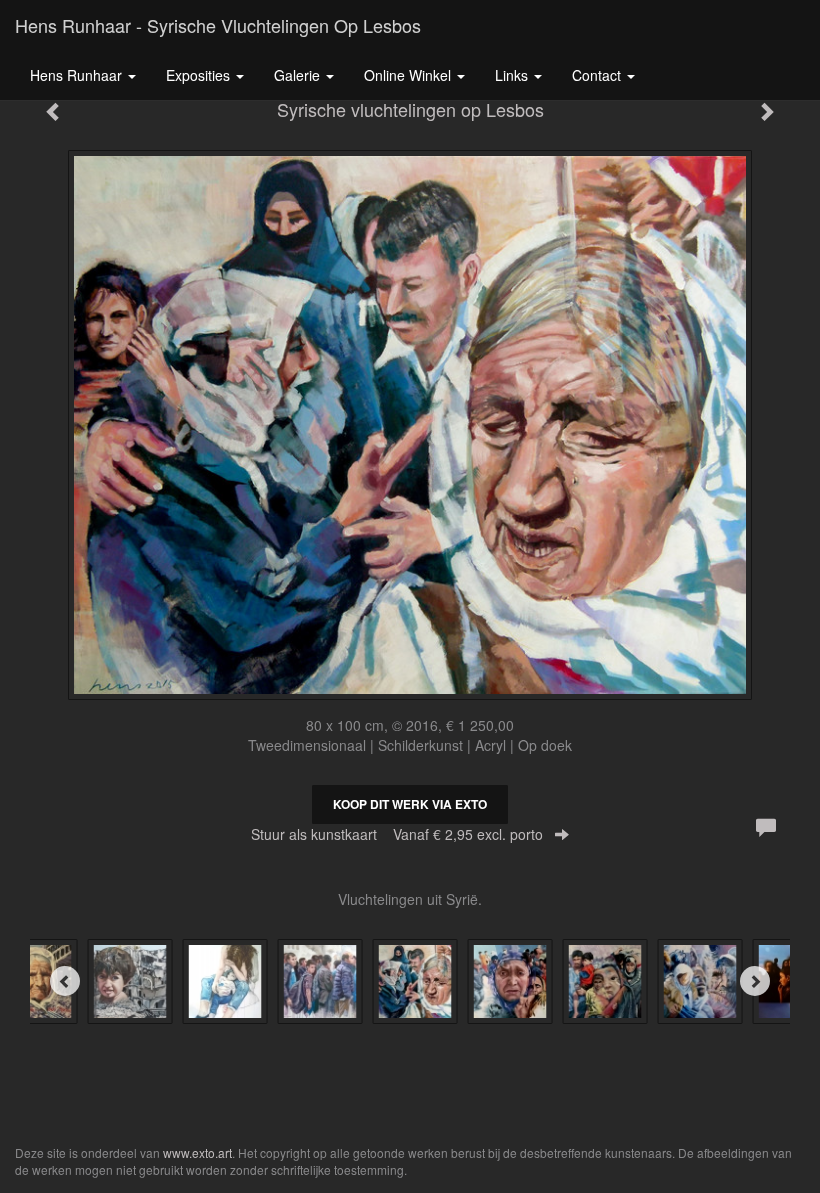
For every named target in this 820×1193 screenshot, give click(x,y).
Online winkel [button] (409, 75)
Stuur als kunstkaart (397, 834)
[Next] (755, 981)
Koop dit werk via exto (410, 804)
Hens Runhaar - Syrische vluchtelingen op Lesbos (218, 25)
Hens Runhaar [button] (78, 75)
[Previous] (65, 981)
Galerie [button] (299, 75)
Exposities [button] (200, 75)
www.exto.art (197, 1152)
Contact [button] (598, 75)
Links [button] (513, 75)
